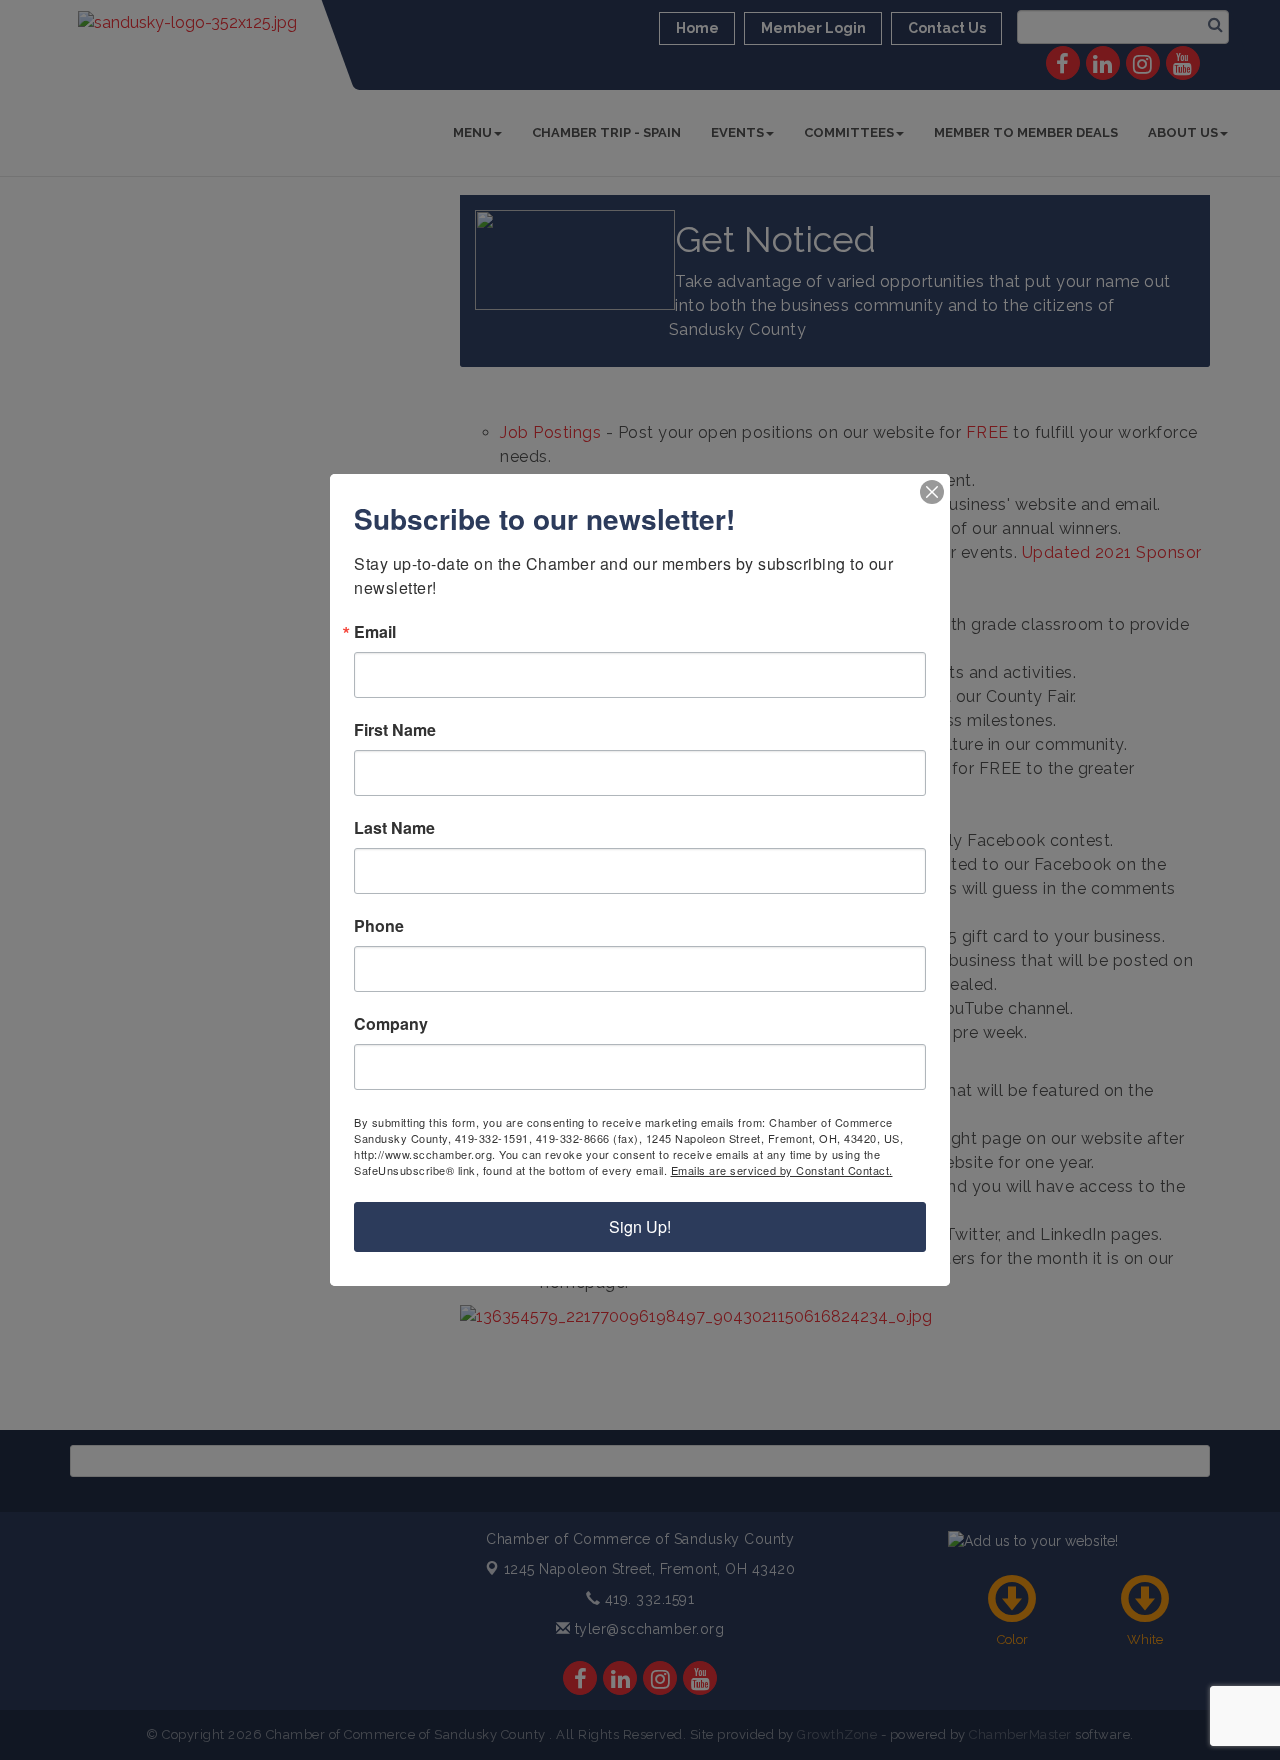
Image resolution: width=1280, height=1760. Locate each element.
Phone (379, 926)
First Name (395, 730)
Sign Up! (640, 1226)
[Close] (932, 492)
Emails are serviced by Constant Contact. (782, 1170)
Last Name (394, 828)
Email (375, 632)
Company (391, 1024)
